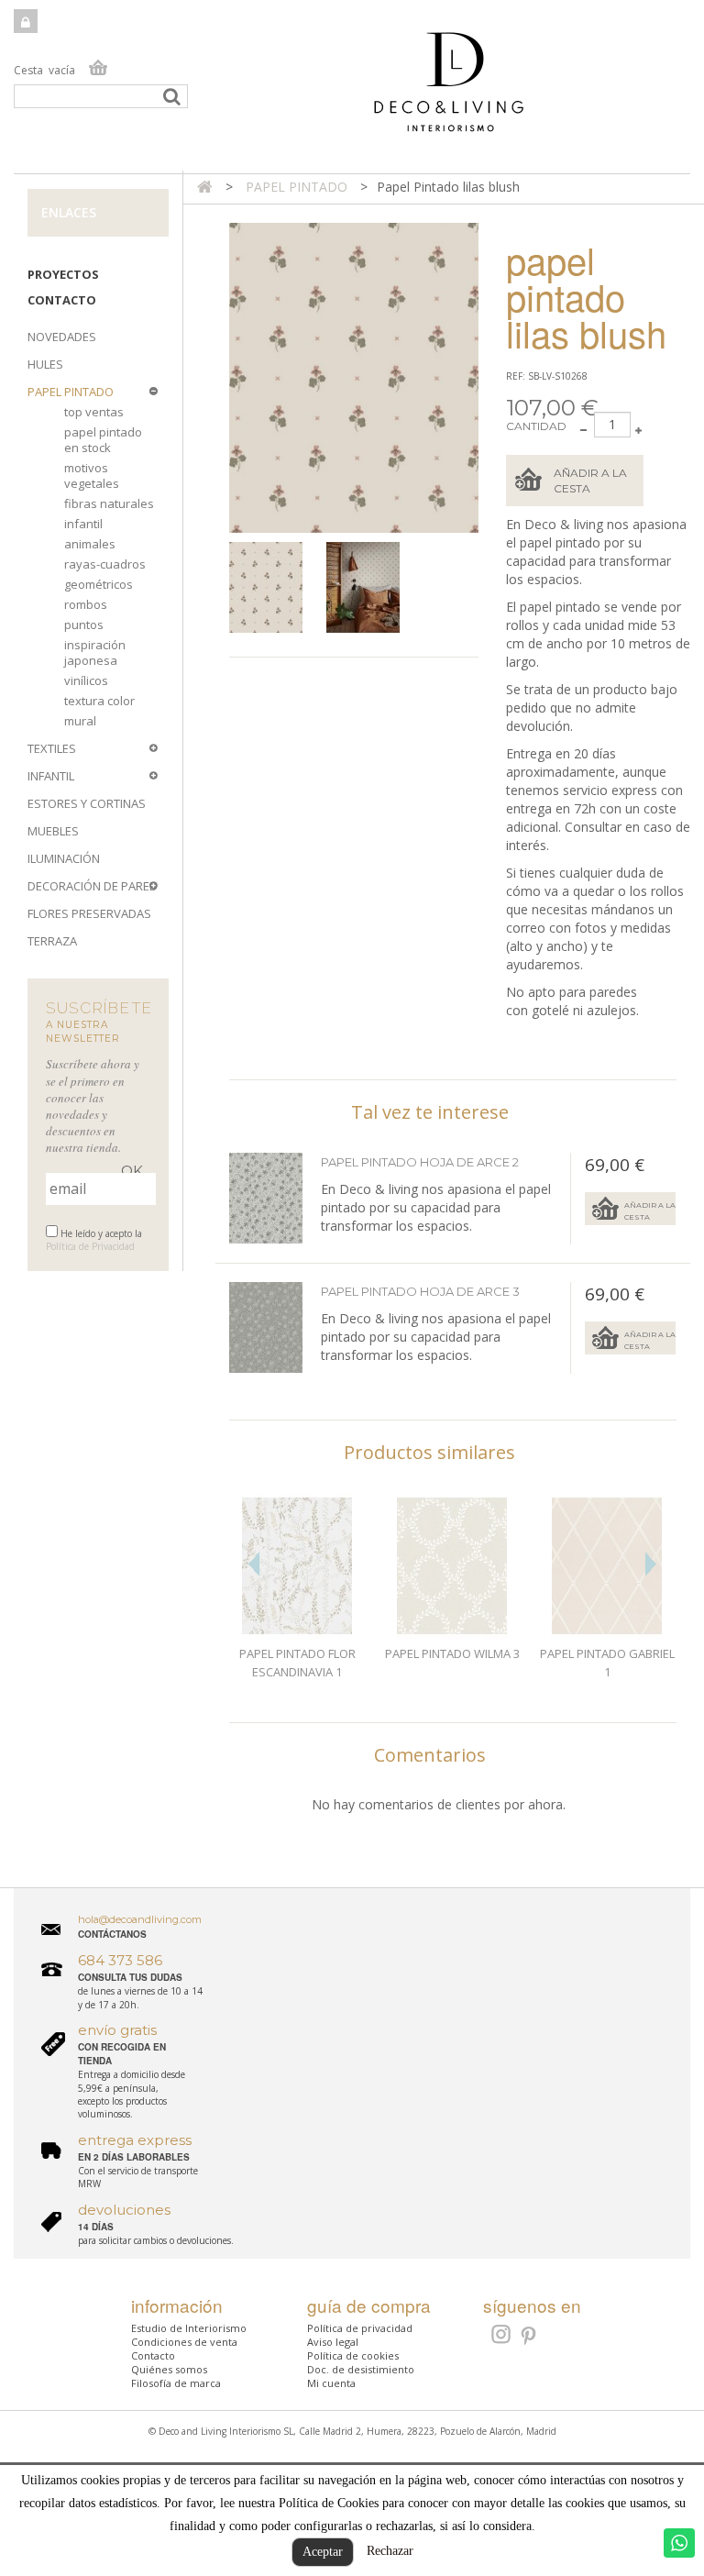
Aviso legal (333, 2342)
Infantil (83, 524)
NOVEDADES (62, 337)
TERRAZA (52, 941)
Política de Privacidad (90, 1246)
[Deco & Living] (352, 91)
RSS (499, 2334)
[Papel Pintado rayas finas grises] (274, 588)
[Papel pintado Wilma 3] (452, 1566)
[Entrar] (26, 21)
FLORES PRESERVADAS (89, 913)
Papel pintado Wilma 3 (452, 1653)
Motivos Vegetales (92, 475)
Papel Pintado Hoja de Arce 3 (420, 1291)
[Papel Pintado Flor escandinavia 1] (297, 1566)
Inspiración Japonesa (95, 652)
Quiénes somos (169, 2369)
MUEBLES (53, 831)
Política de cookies (353, 2355)
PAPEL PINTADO (71, 392)
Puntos (84, 625)
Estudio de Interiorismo (189, 2328)
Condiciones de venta (184, 2342)
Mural (80, 721)
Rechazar (390, 2551)
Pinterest (529, 2337)
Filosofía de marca (176, 2383)
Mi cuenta (331, 2383)
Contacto (62, 300)
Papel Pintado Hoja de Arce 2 (420, 1162)
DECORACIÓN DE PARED (93, 886)
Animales (90, 544)
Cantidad (536, 426)
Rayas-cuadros (105, 564)
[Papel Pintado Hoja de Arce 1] (266, 1199)
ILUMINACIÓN (64, 858)
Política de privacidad (360, 2328)
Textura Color (99, 701)
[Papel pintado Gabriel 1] (607, 1566)
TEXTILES (52, 748)
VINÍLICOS (86, 680)
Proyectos (63, 274)
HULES (45, 364)
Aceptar (323, 2552)
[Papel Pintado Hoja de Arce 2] (266, 1328)
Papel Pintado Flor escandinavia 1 (297, 1663)
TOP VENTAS (94, 412)
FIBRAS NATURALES (109, 503)
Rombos (86, 604)
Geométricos (99, 584)
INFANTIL (51, 776)
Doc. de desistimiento (361, 2369)
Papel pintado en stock (103, 440)
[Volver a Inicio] (205, 187)
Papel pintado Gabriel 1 (607, 1663)
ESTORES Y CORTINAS (87, 803)
